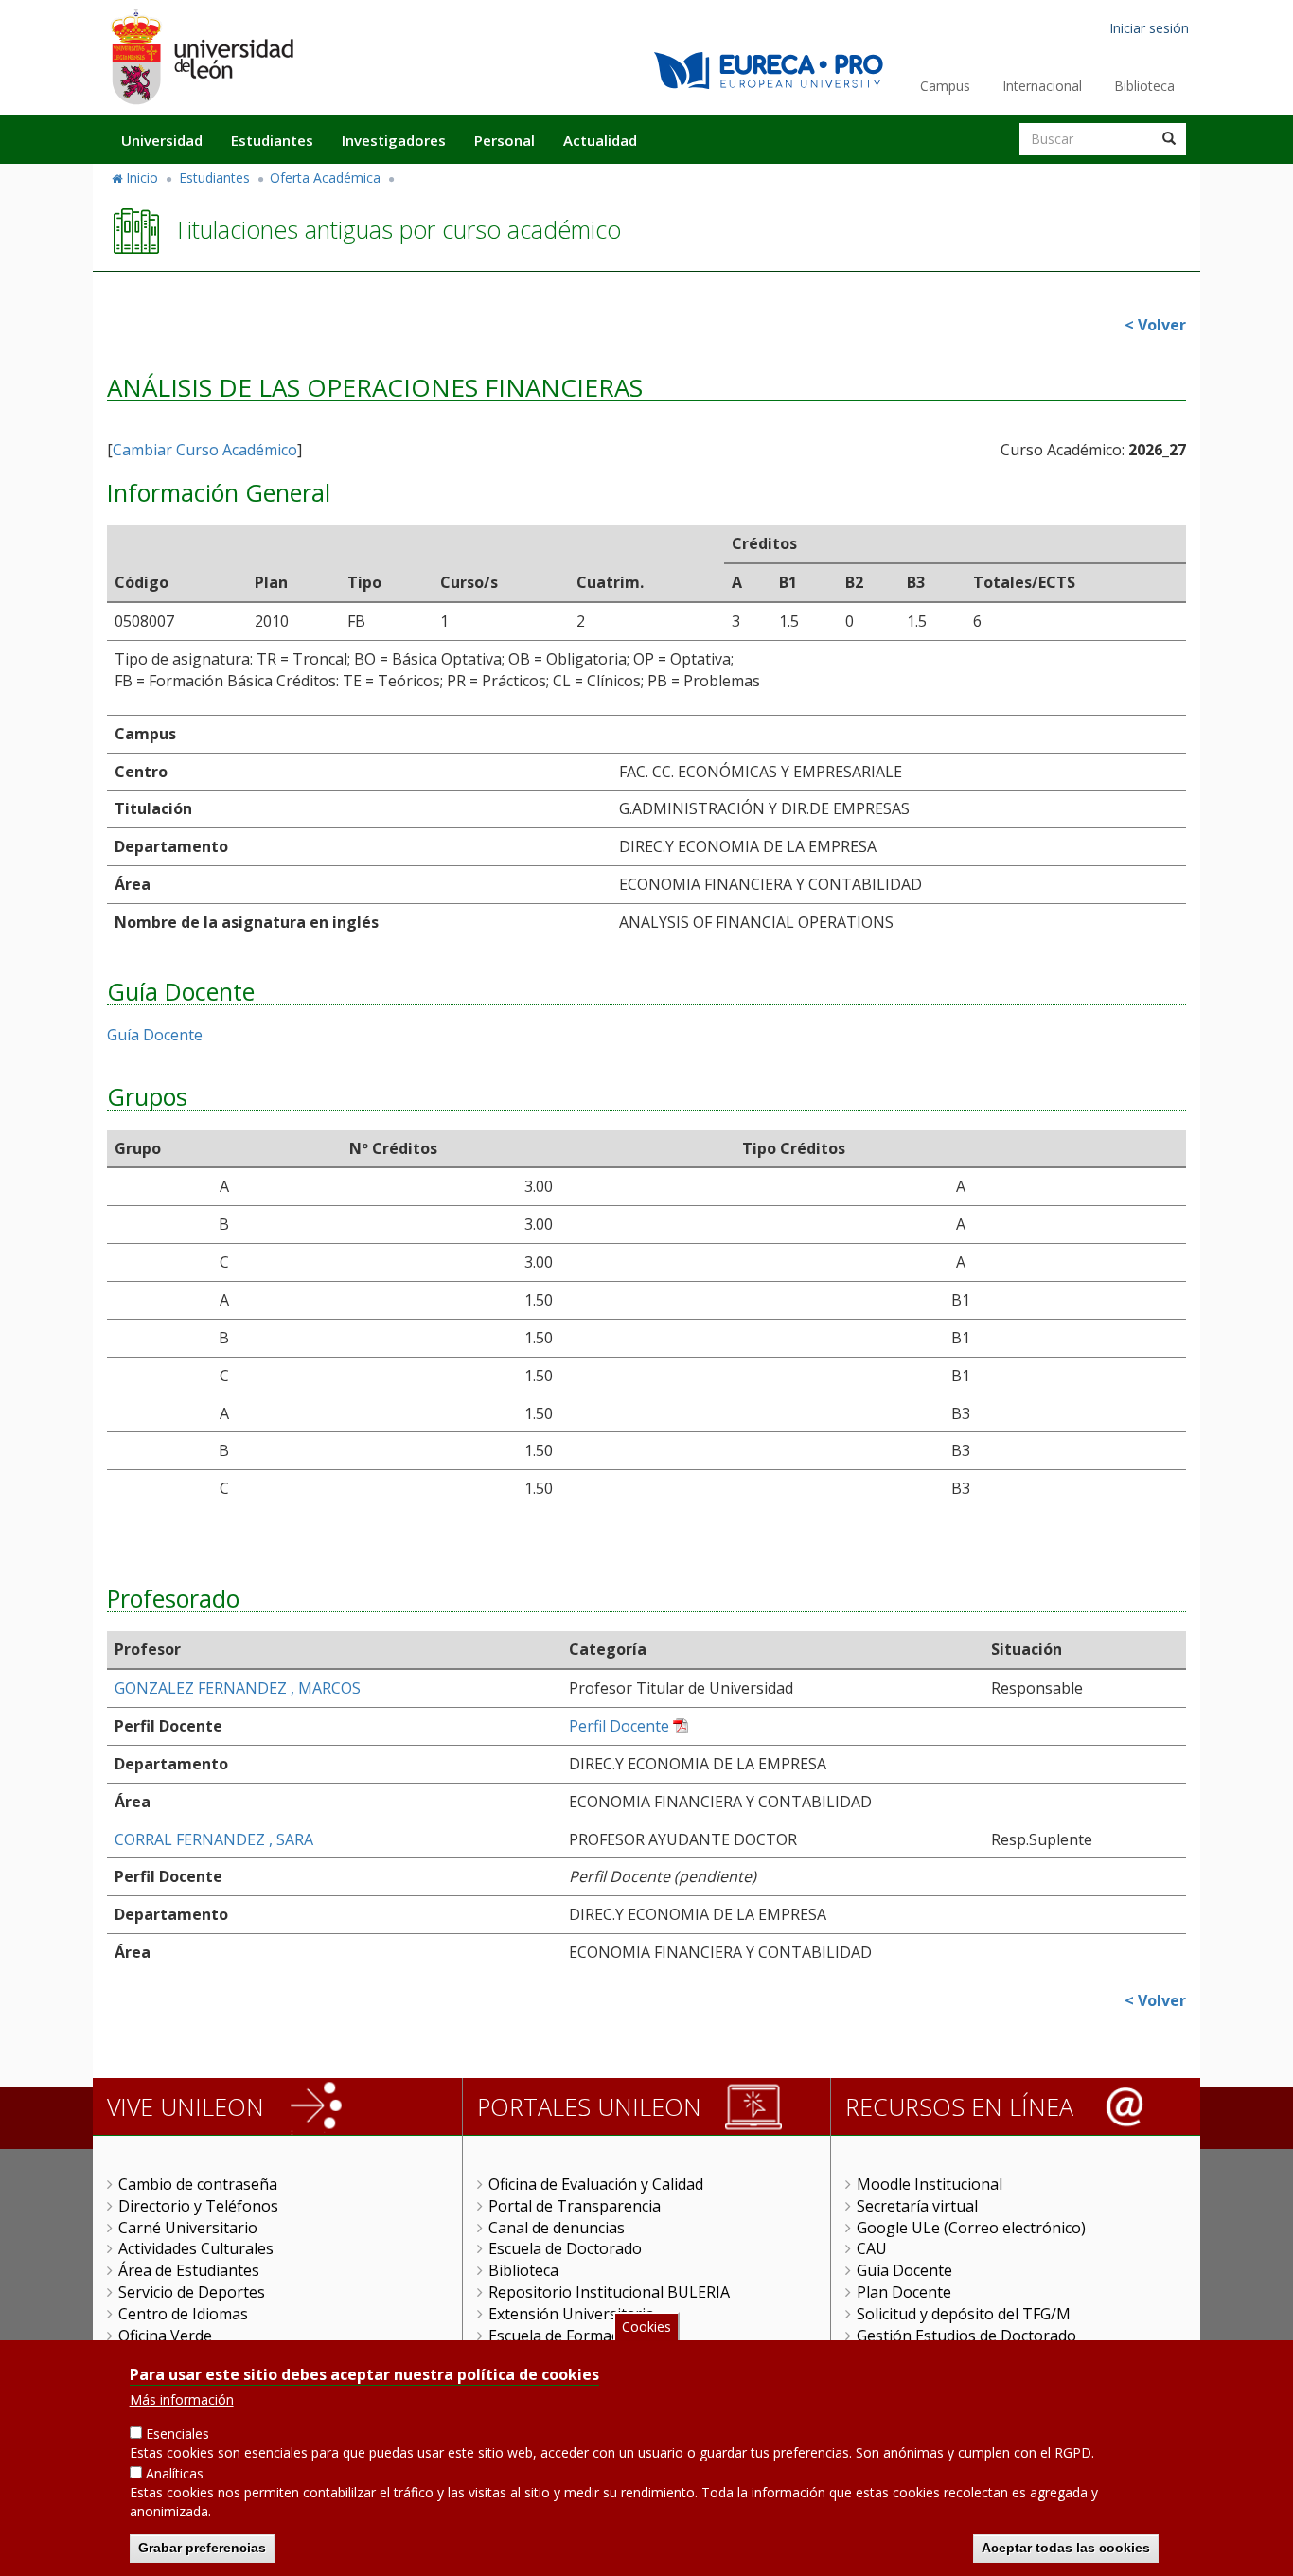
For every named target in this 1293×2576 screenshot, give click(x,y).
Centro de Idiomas (183, 2314)
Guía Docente (155, 1035)
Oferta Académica (325, 178)
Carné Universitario (188, 2228)
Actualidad (600, 140)
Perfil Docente (619, 1726)
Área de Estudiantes (189, 2270)
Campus (945, 86)
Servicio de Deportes (192, 2292)
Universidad (162, 140)
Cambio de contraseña (198, 2184)
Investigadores (394, 140)
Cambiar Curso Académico (205, 450)
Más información (182, 2399)
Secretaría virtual (917, 2206)
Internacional (1042, 86)
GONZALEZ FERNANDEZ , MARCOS (238, 1688)
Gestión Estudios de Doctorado (966, 2336)
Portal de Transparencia (575, 2206)
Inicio (142, 178)
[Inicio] (202, 56)
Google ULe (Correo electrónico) (971, 2228)
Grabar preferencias (202, 2548)
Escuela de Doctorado (565, 2248)
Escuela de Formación (565, 2336)
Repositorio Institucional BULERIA (609, 2292)
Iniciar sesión (1149, 28)
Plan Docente (904, 2292)
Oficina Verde (165, 2336)
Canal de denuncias (557, 2228)
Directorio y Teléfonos (198, 2206)
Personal (505, 140)
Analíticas (175, 2473)
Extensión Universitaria (571, 2314)
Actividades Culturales (196, 2248)
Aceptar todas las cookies (1066, 2548)
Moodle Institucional (930, 2184)
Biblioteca (1144, 86)
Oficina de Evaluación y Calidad (596, 2184)
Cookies (646, 2327)
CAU (872, 2248)
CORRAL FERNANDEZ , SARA (214, 1839)
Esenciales (177, 2434)
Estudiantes (272, 140)
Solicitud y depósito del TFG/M (964, 2314)
